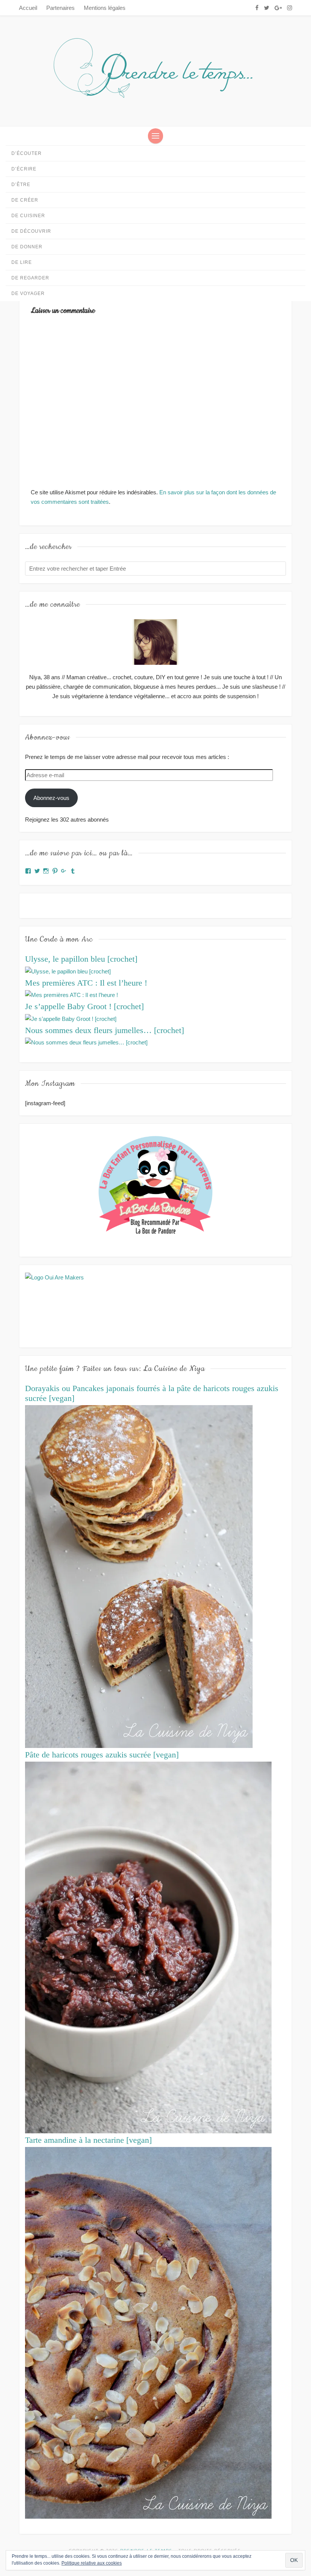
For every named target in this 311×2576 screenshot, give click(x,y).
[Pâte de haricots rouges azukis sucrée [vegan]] (148, 1947)
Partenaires (60, 8)
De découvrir (31, 231)
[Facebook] (257, 8)
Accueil (28, 8)
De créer (25, 200)
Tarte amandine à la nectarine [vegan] (88, 2140)
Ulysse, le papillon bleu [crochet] (81, 959)
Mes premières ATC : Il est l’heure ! (86, 983)
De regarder (30, 278)
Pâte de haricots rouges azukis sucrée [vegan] (102, 1755)
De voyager (28, 293)
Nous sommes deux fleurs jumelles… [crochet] (104, 1030)
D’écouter (27, 153)
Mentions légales (105, 8)
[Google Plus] (278, 8)
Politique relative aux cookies (92, 2563)
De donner (27, 247)
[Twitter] (267, 8)
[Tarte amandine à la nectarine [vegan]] (148, 2332)
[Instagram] (290, 8)
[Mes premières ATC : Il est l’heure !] (71, 995)
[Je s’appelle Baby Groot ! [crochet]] (71, 1018)
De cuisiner (28, 216)
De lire (22, 262)
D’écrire (24, 169)
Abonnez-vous (51, 798)
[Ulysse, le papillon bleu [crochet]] (68, 971)
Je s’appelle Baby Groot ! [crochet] (84, 1006)
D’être (21, 185)
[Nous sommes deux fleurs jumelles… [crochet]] (86, 1042)
